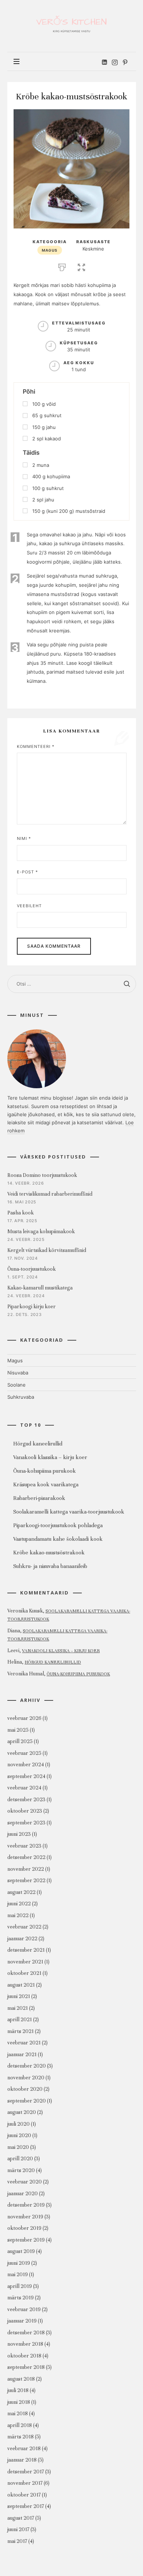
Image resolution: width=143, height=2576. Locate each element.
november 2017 (25, 2483)
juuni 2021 (19, 1996)
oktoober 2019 (24, 2228)
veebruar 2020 (25, 2182)
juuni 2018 (19, 2402)
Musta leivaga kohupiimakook (41, 1232)
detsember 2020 (27, 2066)
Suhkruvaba (21, 1397)
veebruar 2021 (24, 2043)
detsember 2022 (26, 1857)
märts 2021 (21, 2031)
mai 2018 (18, 2414)
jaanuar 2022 (22, 1939)
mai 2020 (18, 2147)
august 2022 (21, 1892)
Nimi (24, 838)
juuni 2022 (19, 1904)
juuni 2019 (19, 2263)
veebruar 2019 (24, 2309)
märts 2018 (21, 2437)
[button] (81, 266)
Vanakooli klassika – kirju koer (61, 1651)
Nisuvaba (18, 1373)
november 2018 (25, 2344)
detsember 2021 (26, 1950)
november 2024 (26, 1765)
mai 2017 (17, 2541)
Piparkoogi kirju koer (32, 1307)
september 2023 (26, 1823)
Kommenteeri (36, 746)
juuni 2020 (19, 2135)
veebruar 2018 (24, 2449)
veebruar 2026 (24, 1718)
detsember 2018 (26, 2333)
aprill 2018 (20, 2425)
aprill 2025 (20, 1741)
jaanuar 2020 (23, 2194)
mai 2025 (18, 1730)
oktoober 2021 (24, 1973)
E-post (27, 872)
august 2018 (21, 2379)
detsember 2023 (26, 1800)
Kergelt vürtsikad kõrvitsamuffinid (47, 1250)
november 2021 (25, 1962)
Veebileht (29, 906)
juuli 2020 (19, 2124)
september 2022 (26, 1880)
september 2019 (26, 2240)
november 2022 (26, 1869)
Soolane (16, 1385)
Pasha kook (21, 1213)
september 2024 (26, 1776)
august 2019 (21, 2251)
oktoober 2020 (25, 2089)
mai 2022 (18, 1915)
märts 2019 (21, 2298)
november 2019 (25, 2217)
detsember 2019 (26, 2205)
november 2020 (26, 2078)
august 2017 (21, 2518)
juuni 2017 (18, 2529)
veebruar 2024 (24, 1788)
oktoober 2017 (24, 2495)
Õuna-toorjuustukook (32, 1269)
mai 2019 (18, 2275)
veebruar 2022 (24, 1927)
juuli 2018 (18, 2390)
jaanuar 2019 (22, 2321)
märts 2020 (21, 2170)
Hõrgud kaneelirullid (53, 1662)
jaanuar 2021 (22, 2055)
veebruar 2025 (24, 1753)
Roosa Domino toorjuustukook (42, 1175)
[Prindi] (62, 266)
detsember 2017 (26, 2472)
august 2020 (22, 2112)
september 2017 (26, 2506)
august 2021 (21, 1985)
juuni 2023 (19, 1834)
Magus (50, 250)
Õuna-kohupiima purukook (78, 1674)
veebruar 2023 (24, 1846)
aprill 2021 (20, 2020)
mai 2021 (18, 2008)
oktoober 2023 (25, 1811)
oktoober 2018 (24, 2356)
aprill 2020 (20, 2159)
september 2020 (27, 2101)
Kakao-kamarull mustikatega (40, 1288)
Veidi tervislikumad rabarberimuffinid (50, 1194)
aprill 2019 (20, 2286)
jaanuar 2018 (22, 2460)
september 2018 (26, 2367)
